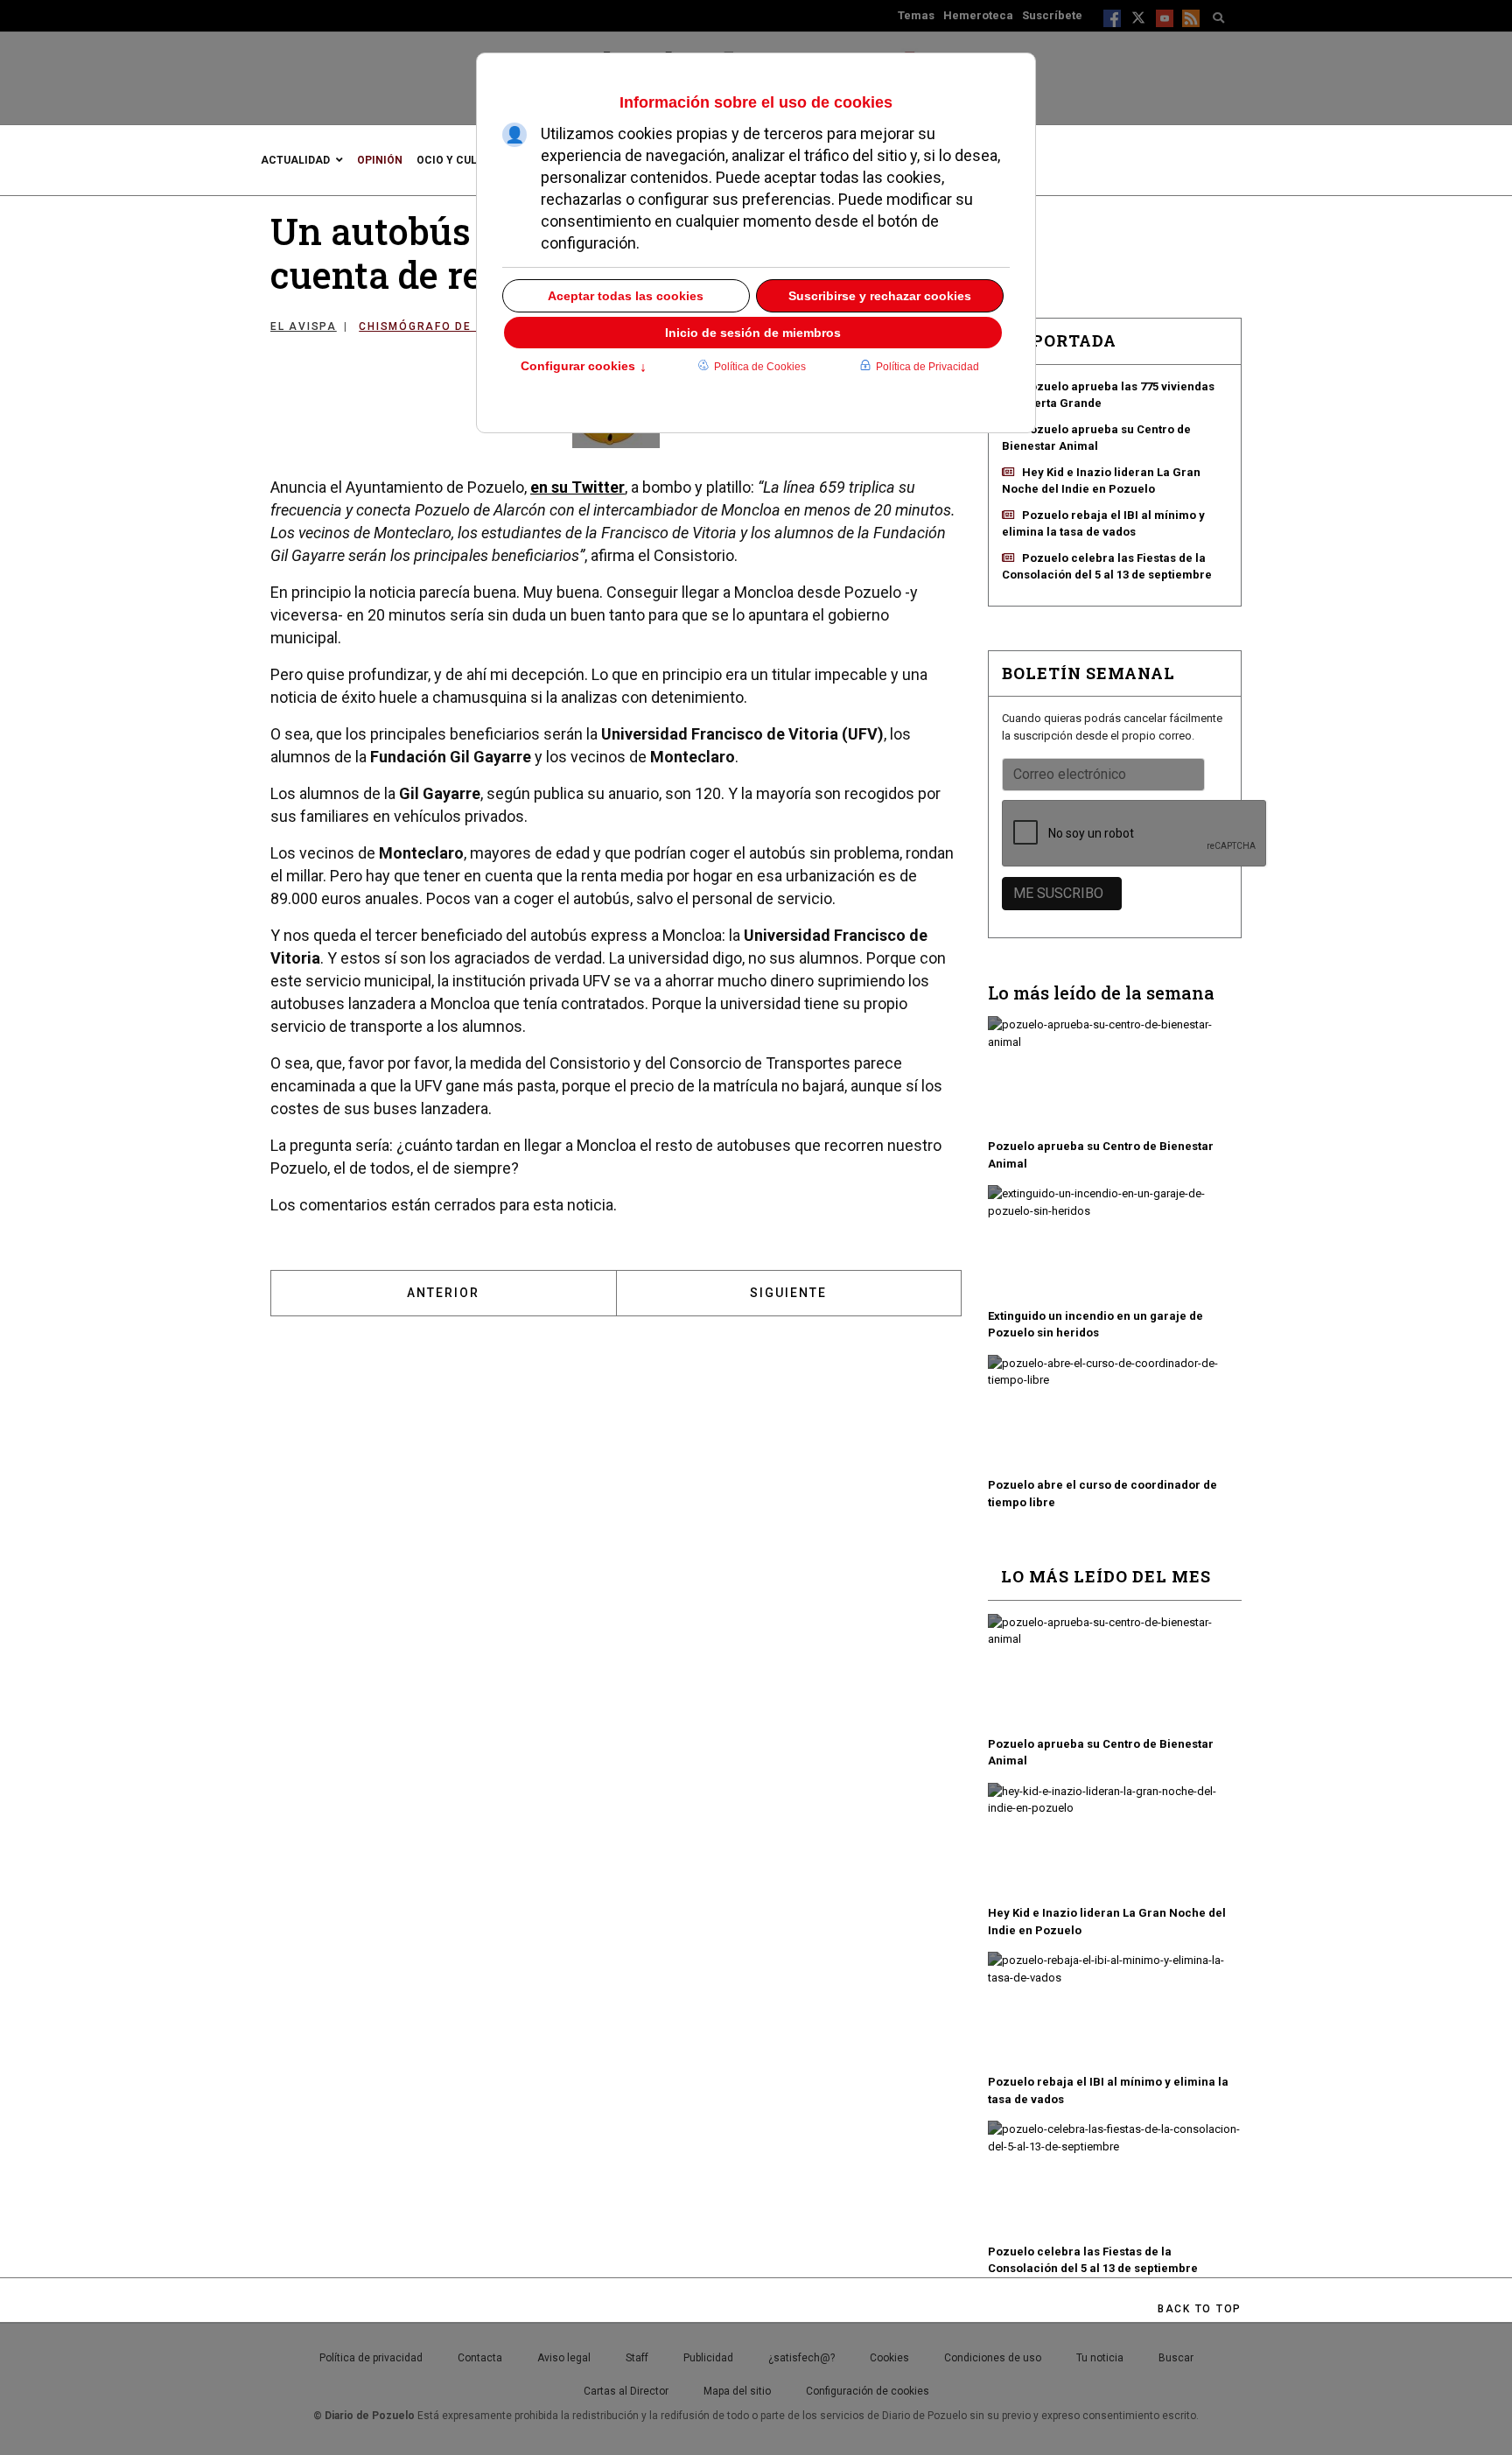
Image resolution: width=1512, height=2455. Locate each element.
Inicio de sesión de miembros (753, 333)
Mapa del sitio (737, 2391)
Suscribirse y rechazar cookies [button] (880, 296)
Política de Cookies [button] (760, 367)
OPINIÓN (380, 160)
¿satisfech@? (801, 2358)
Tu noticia (1100, 2358)
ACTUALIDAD (295, 160)
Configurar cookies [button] (584, 368)
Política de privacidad (371, 2358)
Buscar (1176, 2358)
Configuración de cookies (868, 2391)
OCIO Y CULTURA (461, 160)
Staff (637, 2358)
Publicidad (708, 2358)
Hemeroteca (978, 15)
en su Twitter (577, 487)
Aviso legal (564, 2358)
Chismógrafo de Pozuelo (447, 326)
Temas (916, 15)
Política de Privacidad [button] (927, 367)
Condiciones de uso (993, 2358)
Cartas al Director (626, 2391)
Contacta (480, 2358)
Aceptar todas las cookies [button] (626, 296)
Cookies (889, 2358)
